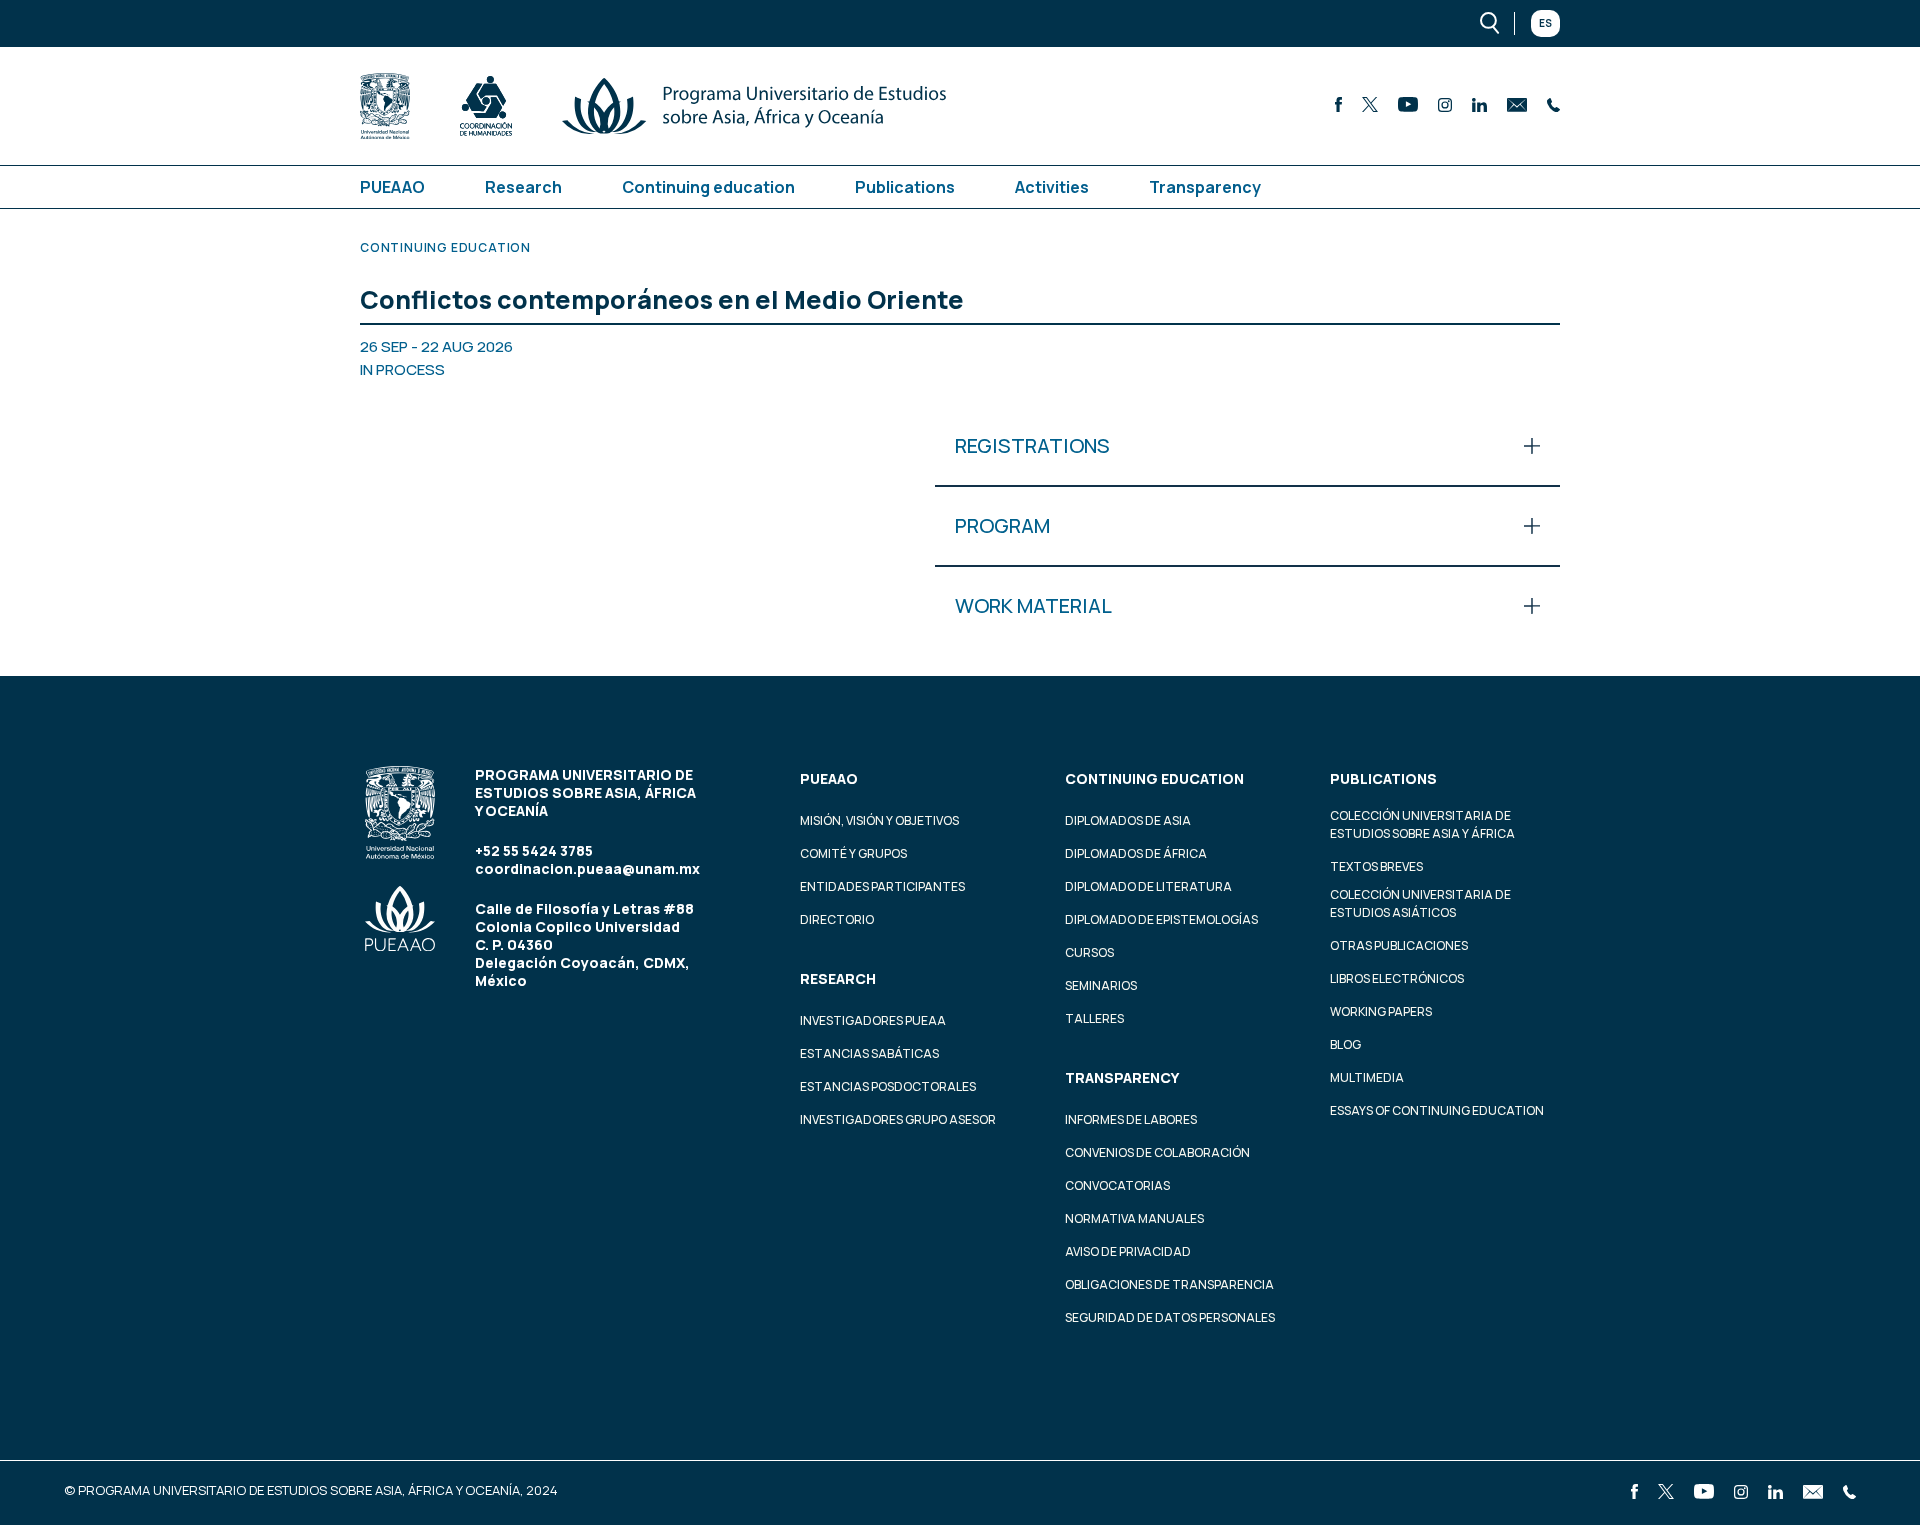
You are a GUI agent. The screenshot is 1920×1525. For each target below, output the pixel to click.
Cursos (1089, 952)
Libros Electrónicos (1397, 978)
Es (1545, 23)
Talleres (1094, 1018)
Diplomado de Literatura (1148, 886)
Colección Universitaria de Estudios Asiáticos (1420, 903)
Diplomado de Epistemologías (1161, 919)
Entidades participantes (882, 886)
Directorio (837, 919)
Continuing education (708, 187)
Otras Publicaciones (1399, 945)
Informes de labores (1131, 1119)
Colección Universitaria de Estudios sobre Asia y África (1422, 824)
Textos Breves (1376, 866)
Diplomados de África (1136, 853)
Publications (905, 187)
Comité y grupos (853, 853)
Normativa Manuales (1134, 1218)
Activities (1052, 187)
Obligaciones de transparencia (1169, 1284)
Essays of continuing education (1437, 1110)
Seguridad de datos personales (1170, 1317)
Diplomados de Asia (1128, 820)
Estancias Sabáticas (869, 1053)
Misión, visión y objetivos (879, 820)
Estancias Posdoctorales (888, 1086)
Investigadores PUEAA (873, 1020)
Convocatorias (1117, 1185)
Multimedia (1367, 1077)
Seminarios (1101, 985)
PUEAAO (392, 187)
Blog (1345, 1044)
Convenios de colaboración (1157, 1152)
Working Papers (1381, 1011)
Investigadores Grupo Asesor (898, 1119)
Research (523, 187)
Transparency (1205, 187)
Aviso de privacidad (1128, 1251)
